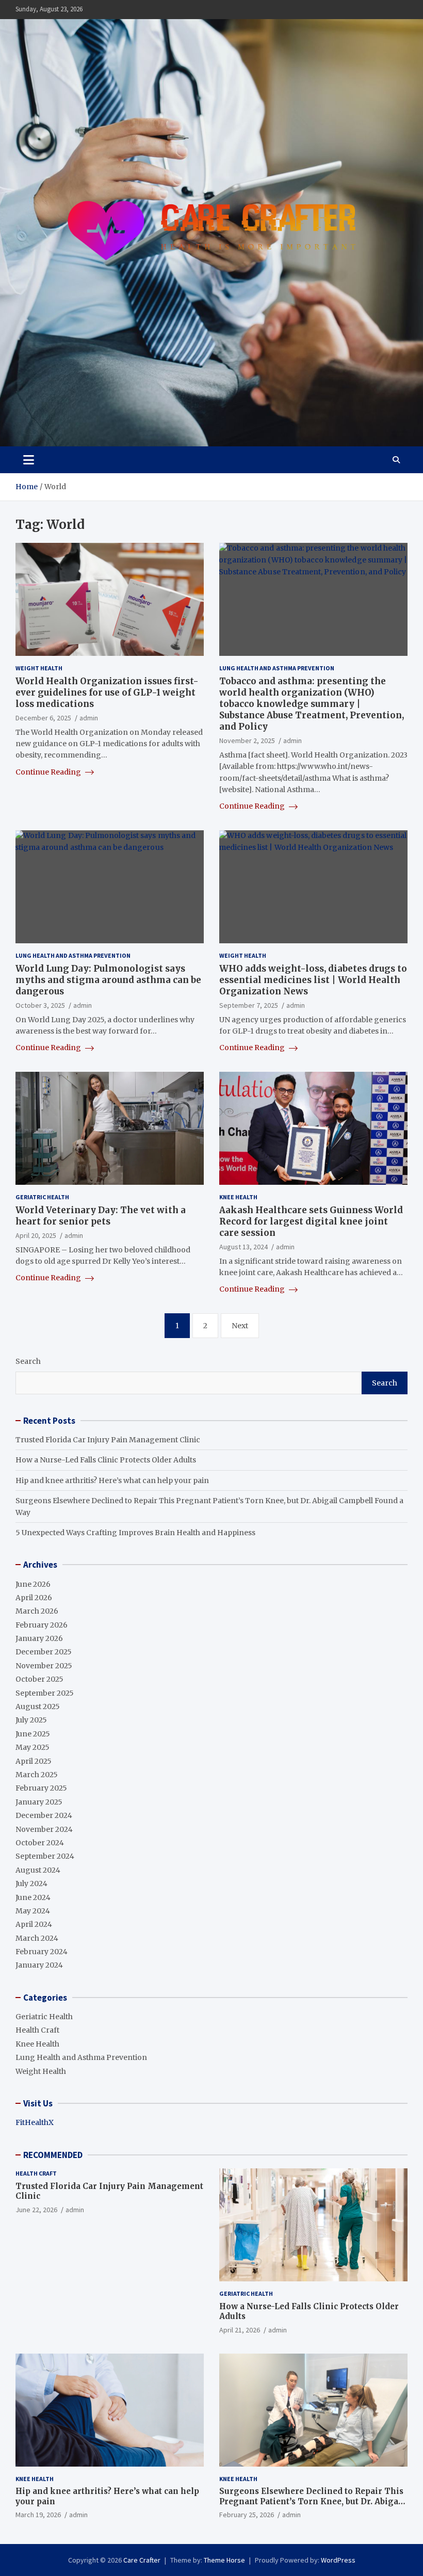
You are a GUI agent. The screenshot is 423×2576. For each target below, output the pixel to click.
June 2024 (33, 1897)
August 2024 (38, 1870)
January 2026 (39, 1638)
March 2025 (37, 1775)
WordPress (338, 2560)
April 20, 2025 (36, 1235)
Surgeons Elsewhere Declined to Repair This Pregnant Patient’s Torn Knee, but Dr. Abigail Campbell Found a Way (312, 2501)
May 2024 (33, 1911)
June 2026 (33, 1584)
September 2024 (45, 1856)
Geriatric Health (42, 1197)
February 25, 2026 (247, 2515)
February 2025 (41, 1788)
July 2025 (31, 1720)
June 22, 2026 (36, 2210)
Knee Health (238, 1197)
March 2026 (37, 1611)
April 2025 (34, 1761)
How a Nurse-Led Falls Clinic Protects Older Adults (106, 1460)
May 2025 (32, 1747)
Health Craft (37, 2030)
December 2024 (44, 1815)
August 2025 (38, 1706)
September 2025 (45, 1693)
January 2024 (39, 1965)
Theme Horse (224, 2560)
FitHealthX (35, 2122)
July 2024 (31, 1883)
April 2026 (34, 1598)
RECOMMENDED (53, 2155)
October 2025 (39, 1679)
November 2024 (44, 1829)
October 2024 (40, 1843)
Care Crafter (142, 2560)
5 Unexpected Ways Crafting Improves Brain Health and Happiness (135, 1533)
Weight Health (39, 668)
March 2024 (37, 1938)
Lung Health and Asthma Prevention (277, 668)
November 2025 (44, 1666)
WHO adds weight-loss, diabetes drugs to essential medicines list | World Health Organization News (313, 980)
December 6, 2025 (43, 718)
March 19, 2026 (38, 2515)
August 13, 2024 (243, 1247)
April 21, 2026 (240, 2330)
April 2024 (34, 1924)
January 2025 (39, 1802)
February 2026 (42, 1625)
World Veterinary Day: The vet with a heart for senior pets (101, 1216)
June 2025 (33, 1734)
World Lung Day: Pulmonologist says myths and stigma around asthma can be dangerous (108, 980)
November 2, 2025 (247, 740)
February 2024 (42, 1952)
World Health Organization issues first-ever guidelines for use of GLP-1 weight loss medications (107, 693)
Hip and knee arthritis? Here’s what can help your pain (112, 1480)
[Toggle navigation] (29, 460)
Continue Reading (49, 772)
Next (240, 1326)
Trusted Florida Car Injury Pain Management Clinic (108, 1440)
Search (28, 1361)
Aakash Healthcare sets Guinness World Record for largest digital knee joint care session (311, 1221)
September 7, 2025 (249, 1005)
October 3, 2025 (40, 1005)
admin (89, 718)
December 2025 (44, 1652)
